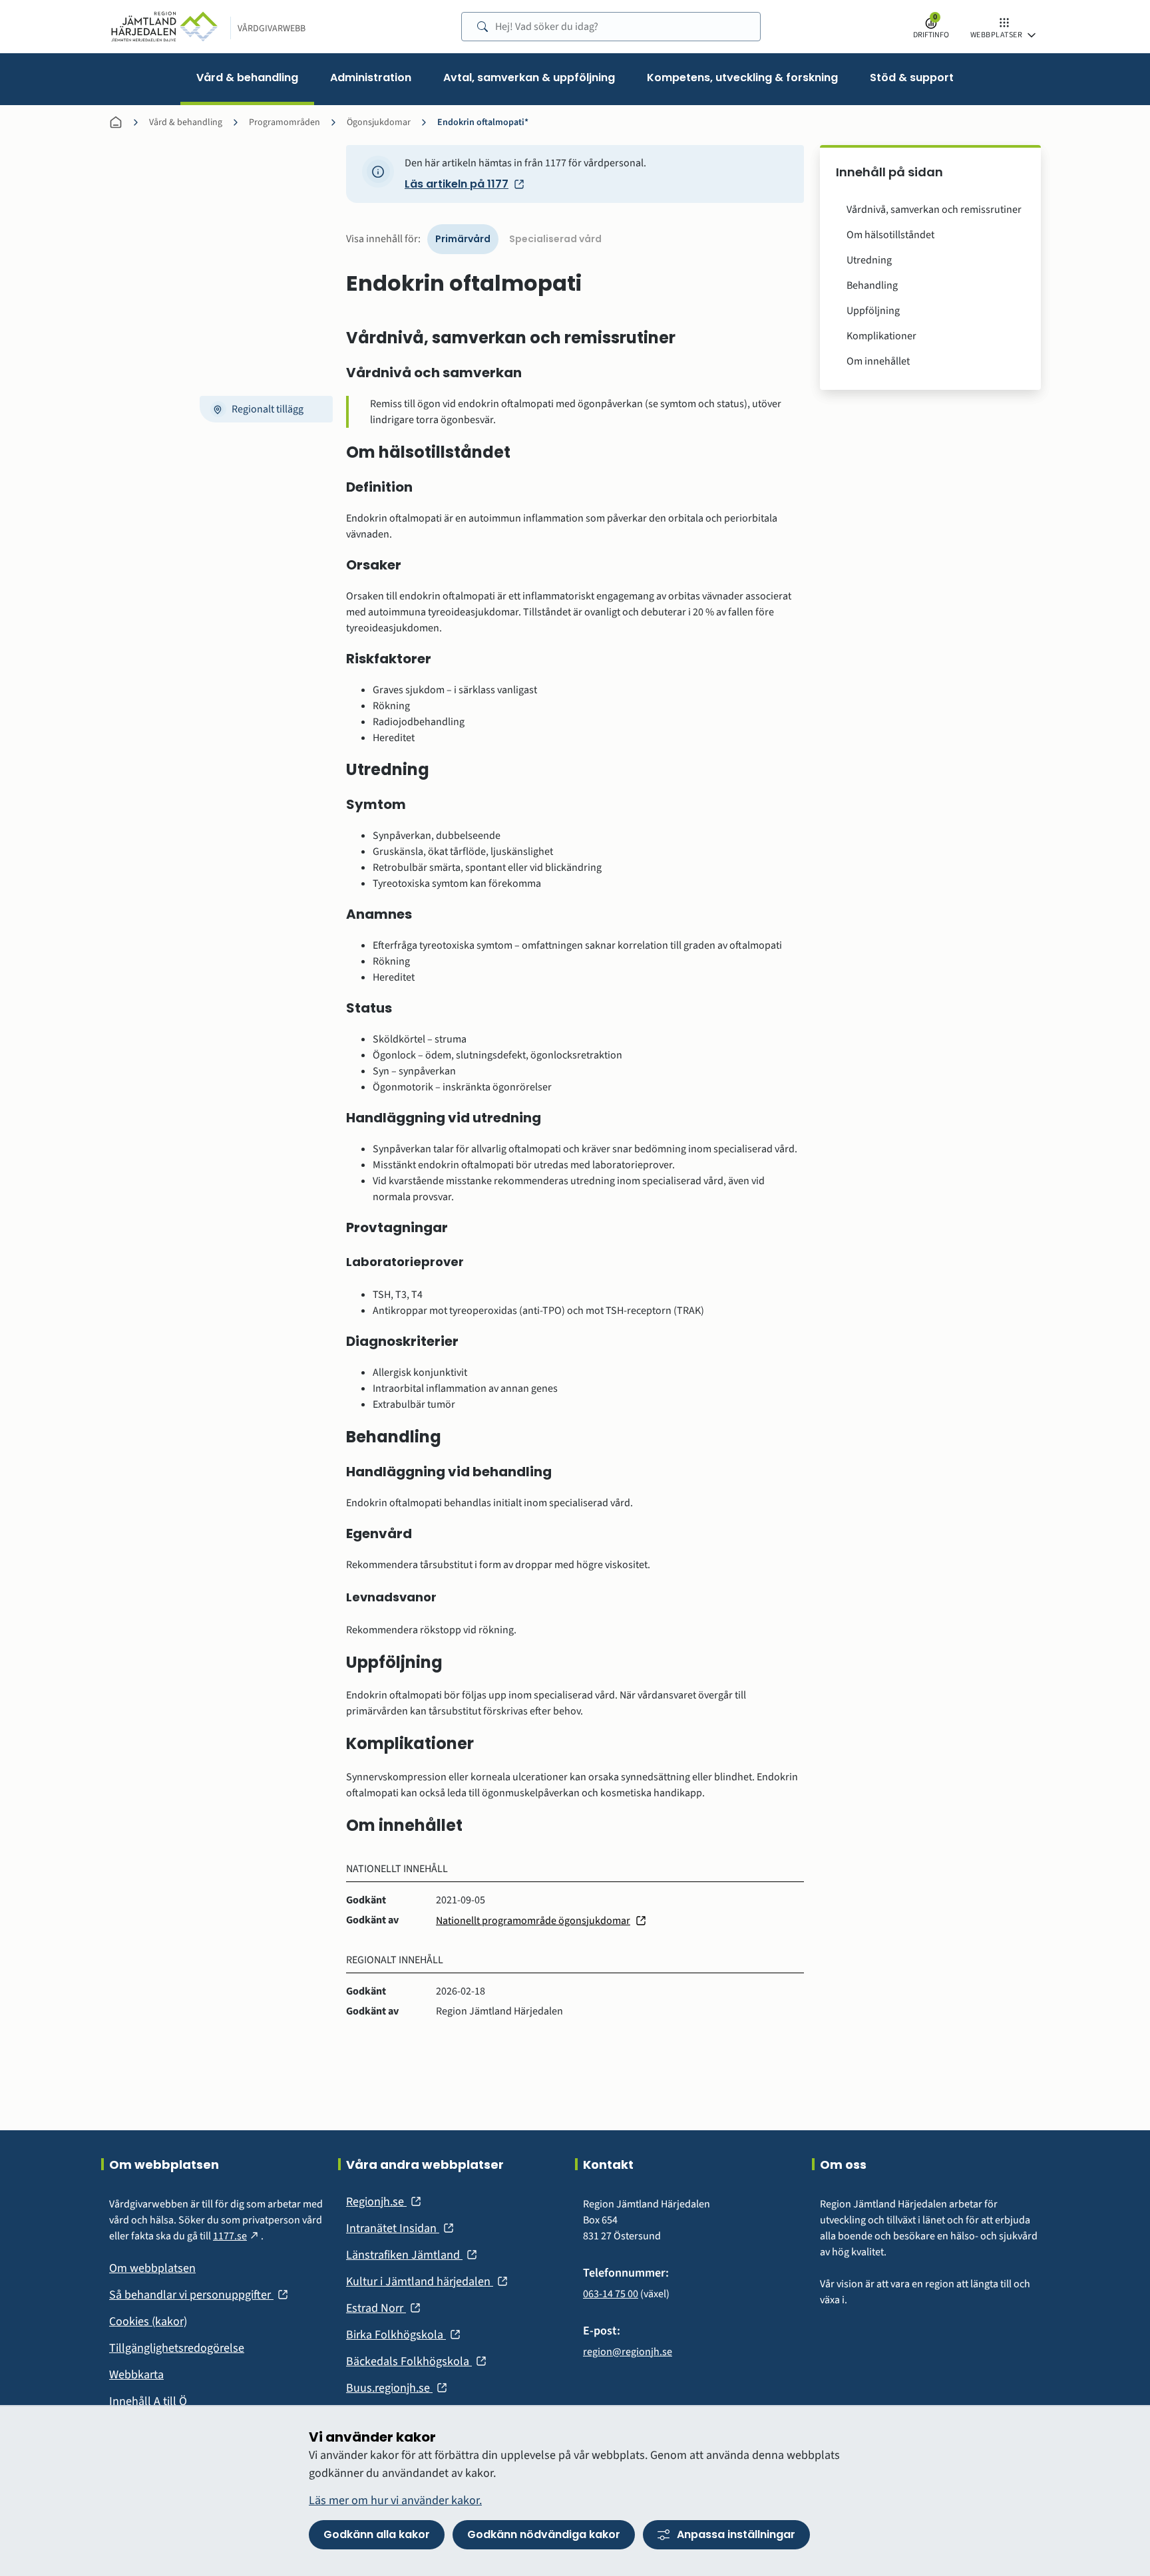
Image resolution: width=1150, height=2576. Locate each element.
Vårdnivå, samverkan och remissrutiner (934, 210)
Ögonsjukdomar (379, 122)
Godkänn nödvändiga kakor (544, 2534)
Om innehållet (878, 361)
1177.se (237, 2236)
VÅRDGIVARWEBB (272, 29)
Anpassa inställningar (736, 2534)
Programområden (285, 122)
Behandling (872, 285)
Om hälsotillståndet (890, 235)
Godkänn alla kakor (377, 2534)
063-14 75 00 (611, 2294)
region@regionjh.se (628, 2352)
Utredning (869, 260)
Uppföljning (873, 311)
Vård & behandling (186, 122)
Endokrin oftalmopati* (483, 122)
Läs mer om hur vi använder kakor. (395, 2500)
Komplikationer (881, 336)
